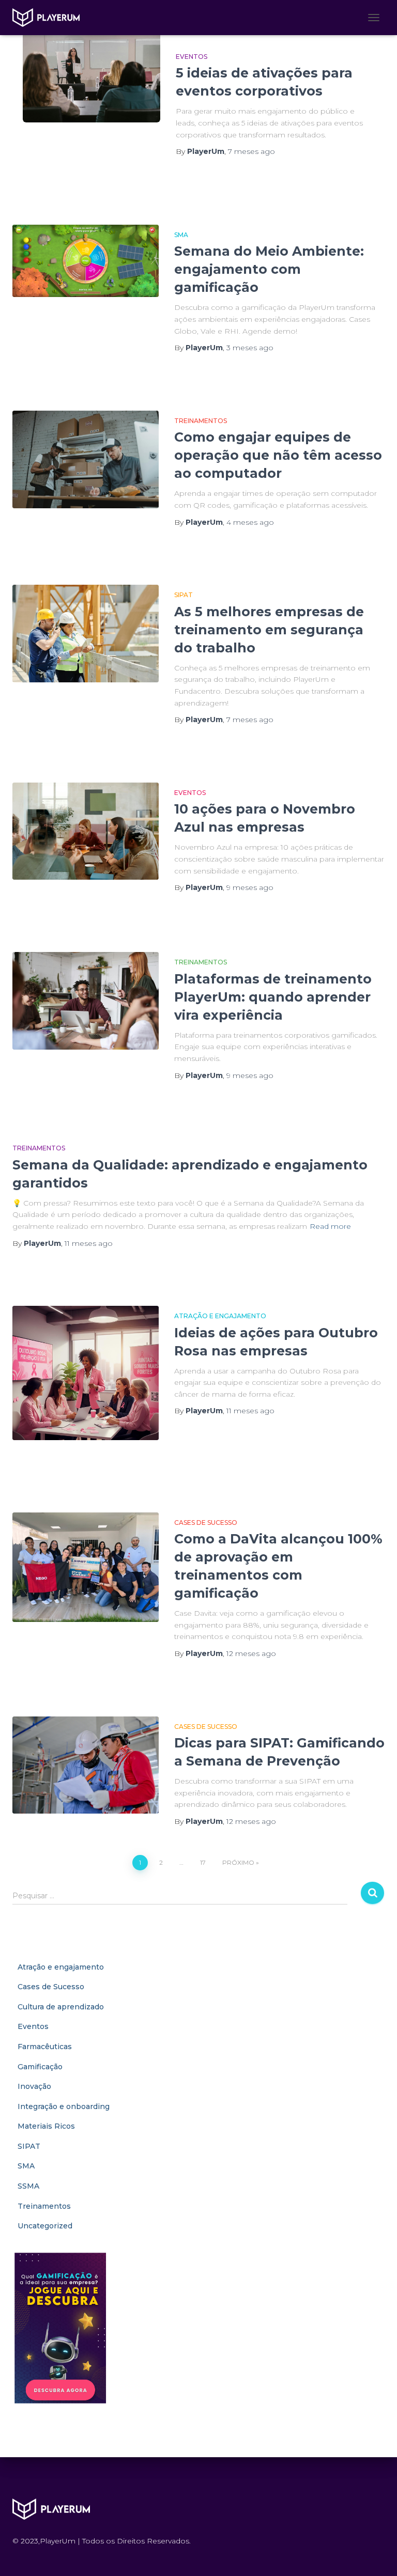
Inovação (34, 2086)
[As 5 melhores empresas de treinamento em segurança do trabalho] (86, 633)
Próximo (238, 1862)
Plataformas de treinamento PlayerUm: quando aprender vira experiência (273, 997)
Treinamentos (201, 421)
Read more (330, 1226)
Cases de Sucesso (206, 1523)
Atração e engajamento (220, 1316)
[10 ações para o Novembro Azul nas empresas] (86, 831)
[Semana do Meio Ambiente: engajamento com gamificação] (86, 261)
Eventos (192, 57)
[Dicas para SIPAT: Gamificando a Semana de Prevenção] (86, 1765)
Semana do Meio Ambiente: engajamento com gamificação (269, 269)
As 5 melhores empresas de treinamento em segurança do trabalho (269, 630)
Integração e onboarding (64, 2106)
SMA (181, 235)
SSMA (28, 2186)
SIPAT (184, 595)
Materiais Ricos (46, 2126)
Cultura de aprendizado (61, 2007)
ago (251, 151)
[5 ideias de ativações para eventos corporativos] (91, 76)
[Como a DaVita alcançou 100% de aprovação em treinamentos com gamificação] (86, 1567)
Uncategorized (45, 2226)
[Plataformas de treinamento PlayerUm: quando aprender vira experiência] (86, 1001)
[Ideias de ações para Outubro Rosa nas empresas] (86, 1373)
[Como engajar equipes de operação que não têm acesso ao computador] (86, 459)
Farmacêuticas (45, 2047)
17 (203, 1862)
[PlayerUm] (50, 18)
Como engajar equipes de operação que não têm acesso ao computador (278, 455)
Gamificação (40, 2067)
